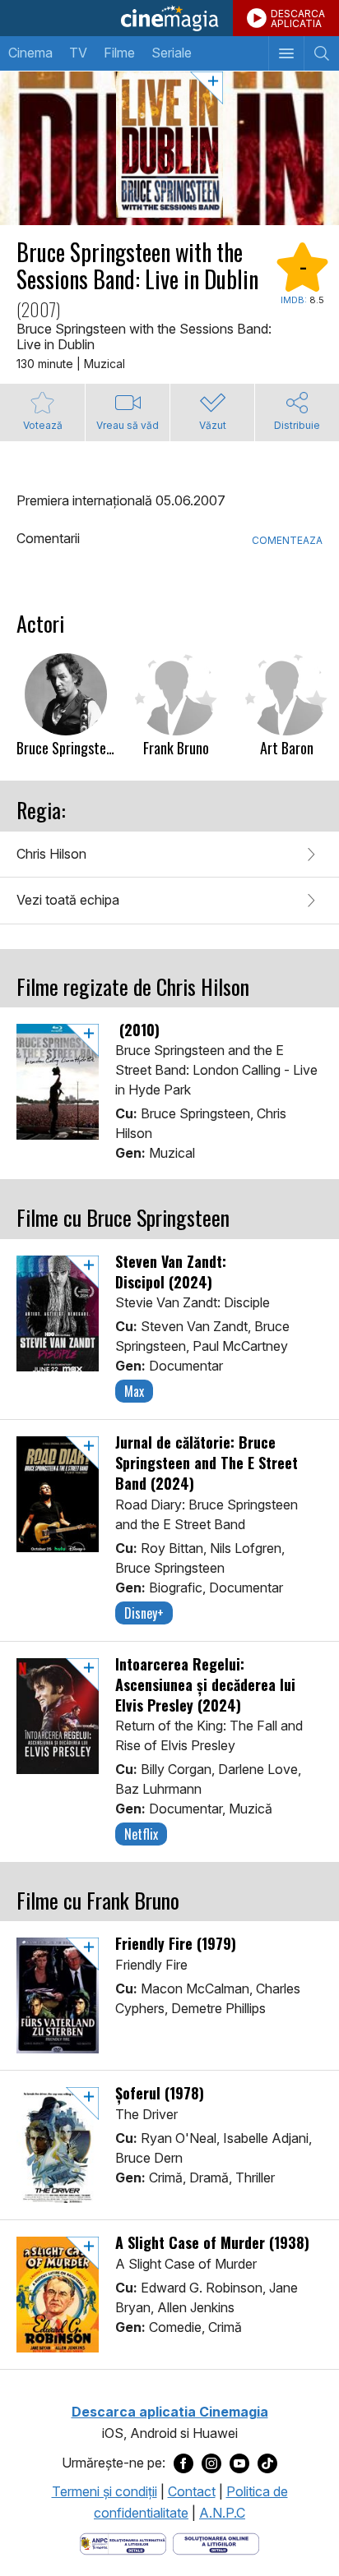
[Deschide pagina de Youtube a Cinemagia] (239, 2463)
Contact (192, 2491)
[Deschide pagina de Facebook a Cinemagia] (183, 2463)
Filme (119, 53)
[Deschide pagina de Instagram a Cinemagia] (211, 2463)
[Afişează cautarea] (321, 53)
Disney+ (144, 1613)
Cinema (30, 53)
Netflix (141, 1834)
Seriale (172, 53)
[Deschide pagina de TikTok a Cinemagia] (267, 2463)
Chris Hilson (51, 854)
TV (78, 53)
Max (134, 1391)
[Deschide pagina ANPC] (123, 2543)
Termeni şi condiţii (104, 2491)
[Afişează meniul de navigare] (286, 53)
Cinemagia (169, 18)
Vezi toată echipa (68, 900)
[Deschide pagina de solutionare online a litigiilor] (216, 2543)
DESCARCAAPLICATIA (298, 18)
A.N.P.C (222, 2513)
